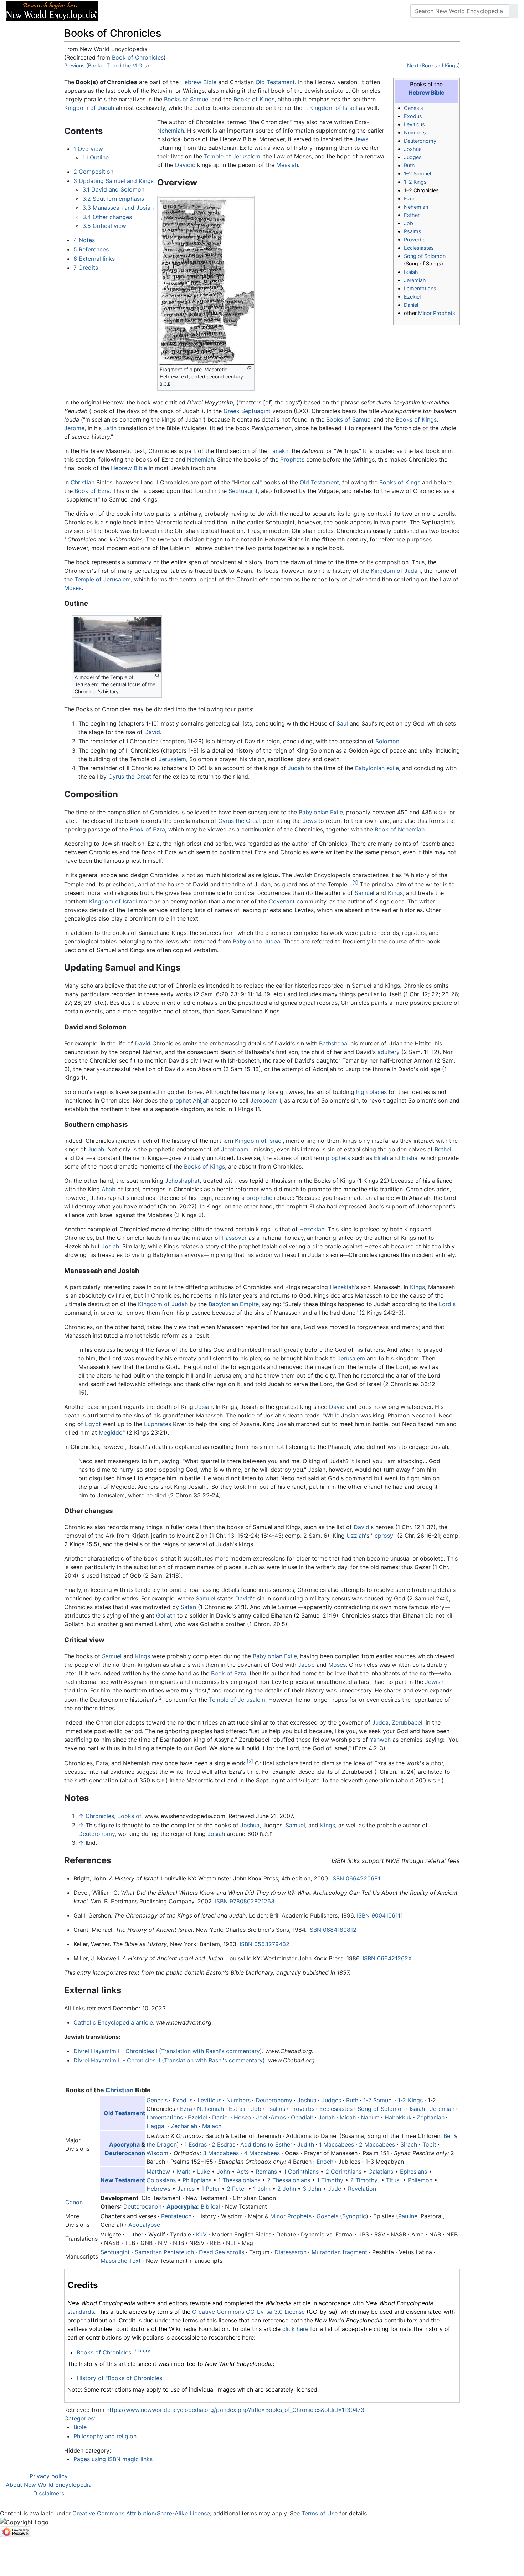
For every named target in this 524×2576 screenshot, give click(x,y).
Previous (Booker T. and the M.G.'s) (107, 65)
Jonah (327, 2117)
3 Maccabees (221, 2153)
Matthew (158, 2172)
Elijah (381, 1158)
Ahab (109, 1189)
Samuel (364, 893)
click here (295, 2329)
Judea (272, 941)
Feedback (183, 11)
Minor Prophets (437, 313)
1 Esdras (196, 2144)
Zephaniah (431, 2117)
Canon (74, 2202)
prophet (180, 1100)
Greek (232, 411)
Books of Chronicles (104, 2352)
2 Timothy (364, 2180)
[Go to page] (514, 11)
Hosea (242, 2117)
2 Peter (237, 2189)
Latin (110, 428)
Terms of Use (320, 2513)
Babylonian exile (377, 768)
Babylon (244, 941)
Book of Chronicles (138, 57)
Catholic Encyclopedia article (113, 2022)
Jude (335, 2189)
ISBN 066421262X (387, 1958)
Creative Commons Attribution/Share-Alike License (141, 2513)
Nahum (370, 2117)
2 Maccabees (377, 2144)
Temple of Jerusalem (232, 156)
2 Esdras (224, 2144)
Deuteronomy (420, 141)
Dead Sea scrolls (222, 2252)
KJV (201, 2234)
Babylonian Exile (321, 812)
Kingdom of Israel (333, 108)
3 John (312, 2189)
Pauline (408, 2216)
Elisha (410, 1158)
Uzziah (356, 1536)
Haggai (156, 2126)
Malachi (212, 2126)
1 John (262, 2189)
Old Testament (275, 82)
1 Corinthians (301, 2172)
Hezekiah (312, 1229)
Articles (120, 11)
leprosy (383, 1536)
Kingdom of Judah (89, 108)
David (152, 732)
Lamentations (420, 288)
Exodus (413, 116)
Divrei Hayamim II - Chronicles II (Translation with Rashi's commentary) (169, 2060)
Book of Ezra (92, 491)
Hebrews (158, 2189)
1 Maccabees (337, 2144)
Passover (234, 1238)
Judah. (97, 1149)
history (142, 2351)
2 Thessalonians (289, 2180)
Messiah (287, 165)
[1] (355, 882)
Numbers (415, 133)
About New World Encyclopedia (49, 2485)
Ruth (409, 165)
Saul (342, 723)
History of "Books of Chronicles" (120, 2378)
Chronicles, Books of (113, 1816)
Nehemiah (416, 207)
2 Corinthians (343, 2172)
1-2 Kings (410, 2100)
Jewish (434, 1682)
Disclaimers (49, 2493)
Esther (412, 215)
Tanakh (279, 451)
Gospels (327, 2216)
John (223, 2172)
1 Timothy (330, 2180)
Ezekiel (412, 297)
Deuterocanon (125, 2153)
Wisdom (157, 2153)
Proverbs (415, 240)
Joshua (413, 149)
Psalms (413, 231)
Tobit (429, 2144)
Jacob (306, 1665)
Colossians (161, 2180)
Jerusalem (172, 759)
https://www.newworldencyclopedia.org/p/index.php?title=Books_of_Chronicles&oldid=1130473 (235, 2410)
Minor (278, 2216)
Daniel (411, 305)
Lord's (447, 1304)
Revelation (362, 2189)
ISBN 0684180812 (332, 1930)
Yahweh (380, 1740)
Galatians (381, 2172)
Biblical (210, 2206)
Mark (184, 2172)
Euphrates (158, 1424)
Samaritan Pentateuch (164, 2252)
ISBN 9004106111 (380, 1915)
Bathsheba (333, 1043)
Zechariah (184, 2126)
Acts (243, 2172)
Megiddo (111, 1432)
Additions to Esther (266, 2144)
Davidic (185, 165)
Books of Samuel (187, 99)
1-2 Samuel (378, 2100)
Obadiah (302, 2117)
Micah (348, 2117)
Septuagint (256, 411)
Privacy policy (49, 2476)
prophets (338, 1158)
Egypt (93, 1424)
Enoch (325, 2162)
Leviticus (414, 124)
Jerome (74, 428)
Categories (79, 2418)
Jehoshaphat (182, 1181)
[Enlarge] (249, 368)
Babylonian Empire (234, 1304)
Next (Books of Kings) (433, 65)
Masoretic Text (121, 2261)
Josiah (110, 1246)
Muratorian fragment (339, 2252)
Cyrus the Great (130, 777)
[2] (160, 1698)
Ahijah (201, 1100)
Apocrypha (124, 2144)
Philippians (197, 2180)
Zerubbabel (407, 1722)
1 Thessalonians (239, 2180)
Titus (393, 2180)
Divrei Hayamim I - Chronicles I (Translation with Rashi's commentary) (168, 2051)
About (150, 11)
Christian (83, 482)
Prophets (292, 459)
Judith (306, 2144)
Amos (278, 2117)
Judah (296, 768)
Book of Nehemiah (400, 829)
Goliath (166, 1615)
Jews (361, 139)
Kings (395, 893)
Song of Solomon (425, 256)
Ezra (409, 198)
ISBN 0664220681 (356, 1878)
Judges (413, 157)
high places (371, 1092)
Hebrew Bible (426, 93)
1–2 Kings (415, 182)
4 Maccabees (262, 2153)
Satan (188, 1607)
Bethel (443, 1149)
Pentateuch (176, 2216)
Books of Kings (254, 99)
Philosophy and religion (105, 2436)
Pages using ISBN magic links (113, 2459)
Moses (73, 588)
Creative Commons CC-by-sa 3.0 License (248, 2312)
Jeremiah (415, 280)
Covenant (282, 901)
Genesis (413, 108)
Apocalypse (144, 2225)
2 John (287, 2189)
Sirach (409, 2144)
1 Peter (211, 2189)
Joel (262, 2117)
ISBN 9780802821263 (245, 1901)
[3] (250, 1761)
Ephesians (413, 2172)
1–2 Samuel (417, 174)
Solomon (387, 741)
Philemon (420, 2180)
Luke (204, 2172)
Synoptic (354, 2216)
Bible (80, 2427)
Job (409, 223)
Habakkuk (398, 2117)
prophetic (259, 1198)
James (186, 2189)
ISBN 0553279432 (264, 1944)
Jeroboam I (266, 1100)
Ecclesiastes (419, 248)
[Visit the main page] (52, 10)
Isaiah (411, 272)
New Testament (123, 2180)
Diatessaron (291, 2252)
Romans (266, 2172)
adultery (389, 1052)
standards (81, 2312)
